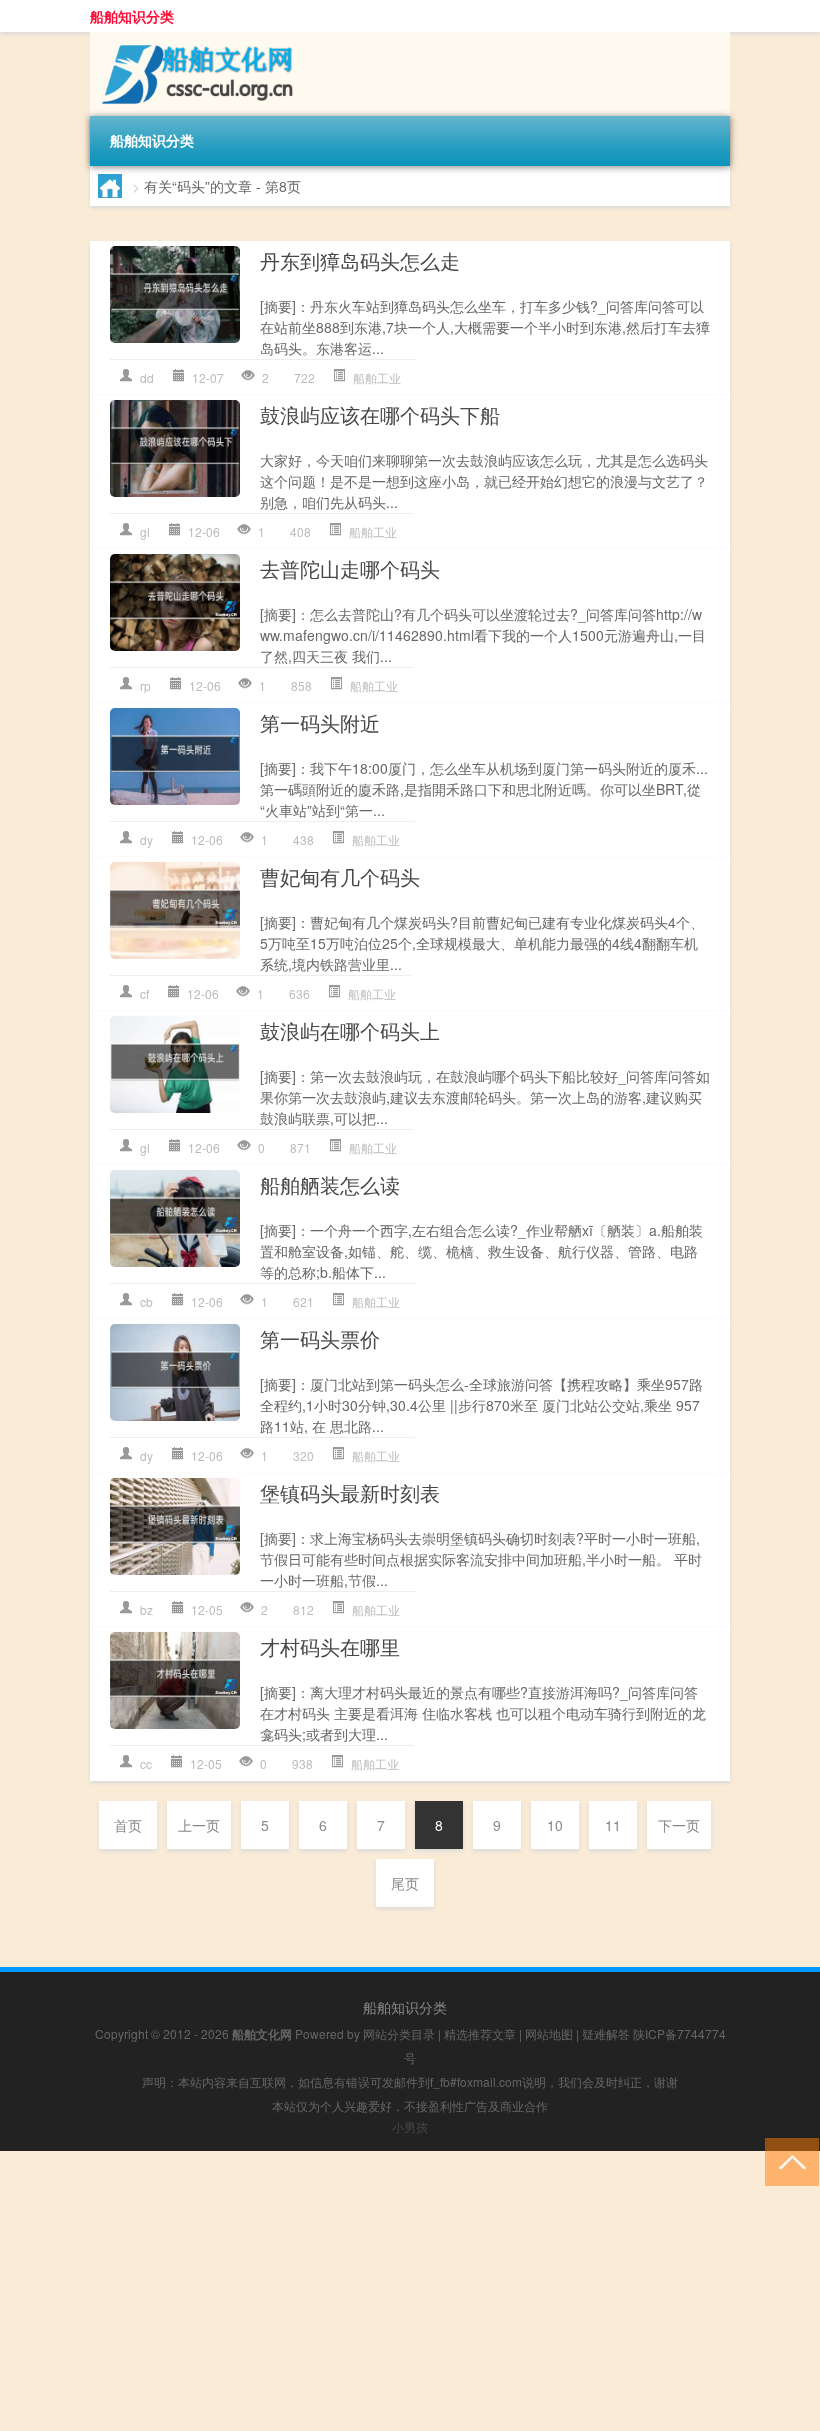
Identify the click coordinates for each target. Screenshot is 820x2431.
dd (147, 377)
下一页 (679, 1825)
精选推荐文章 (480, 2033)
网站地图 (549, 2033)
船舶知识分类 (132, 16)
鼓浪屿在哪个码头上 (350, 1030)
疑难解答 (606, 2033)
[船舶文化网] (195, 39)
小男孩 (410, 2126)
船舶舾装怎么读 (330, 1184)
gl (145, 531)
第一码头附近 (320, 722)
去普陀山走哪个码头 (350, 568)
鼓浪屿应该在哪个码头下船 (380, 414)
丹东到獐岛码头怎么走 (360, 260)
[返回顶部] (787, 2160)
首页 (128, 1825)
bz (146, 1609)
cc (146, 1763)
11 (613, 1825)
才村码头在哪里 (330, 1646)
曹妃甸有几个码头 (340, 876)
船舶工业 (377, 377)
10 (555, 1825)
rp (145, 685)
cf (144, 993)
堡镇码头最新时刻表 (350, 1492)
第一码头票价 (320, 1338)
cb (146, 1301)
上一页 (199, 1825)
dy (146, 839)
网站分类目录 (399, 2033)
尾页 (405, 1883)
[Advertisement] (410, 2291)
